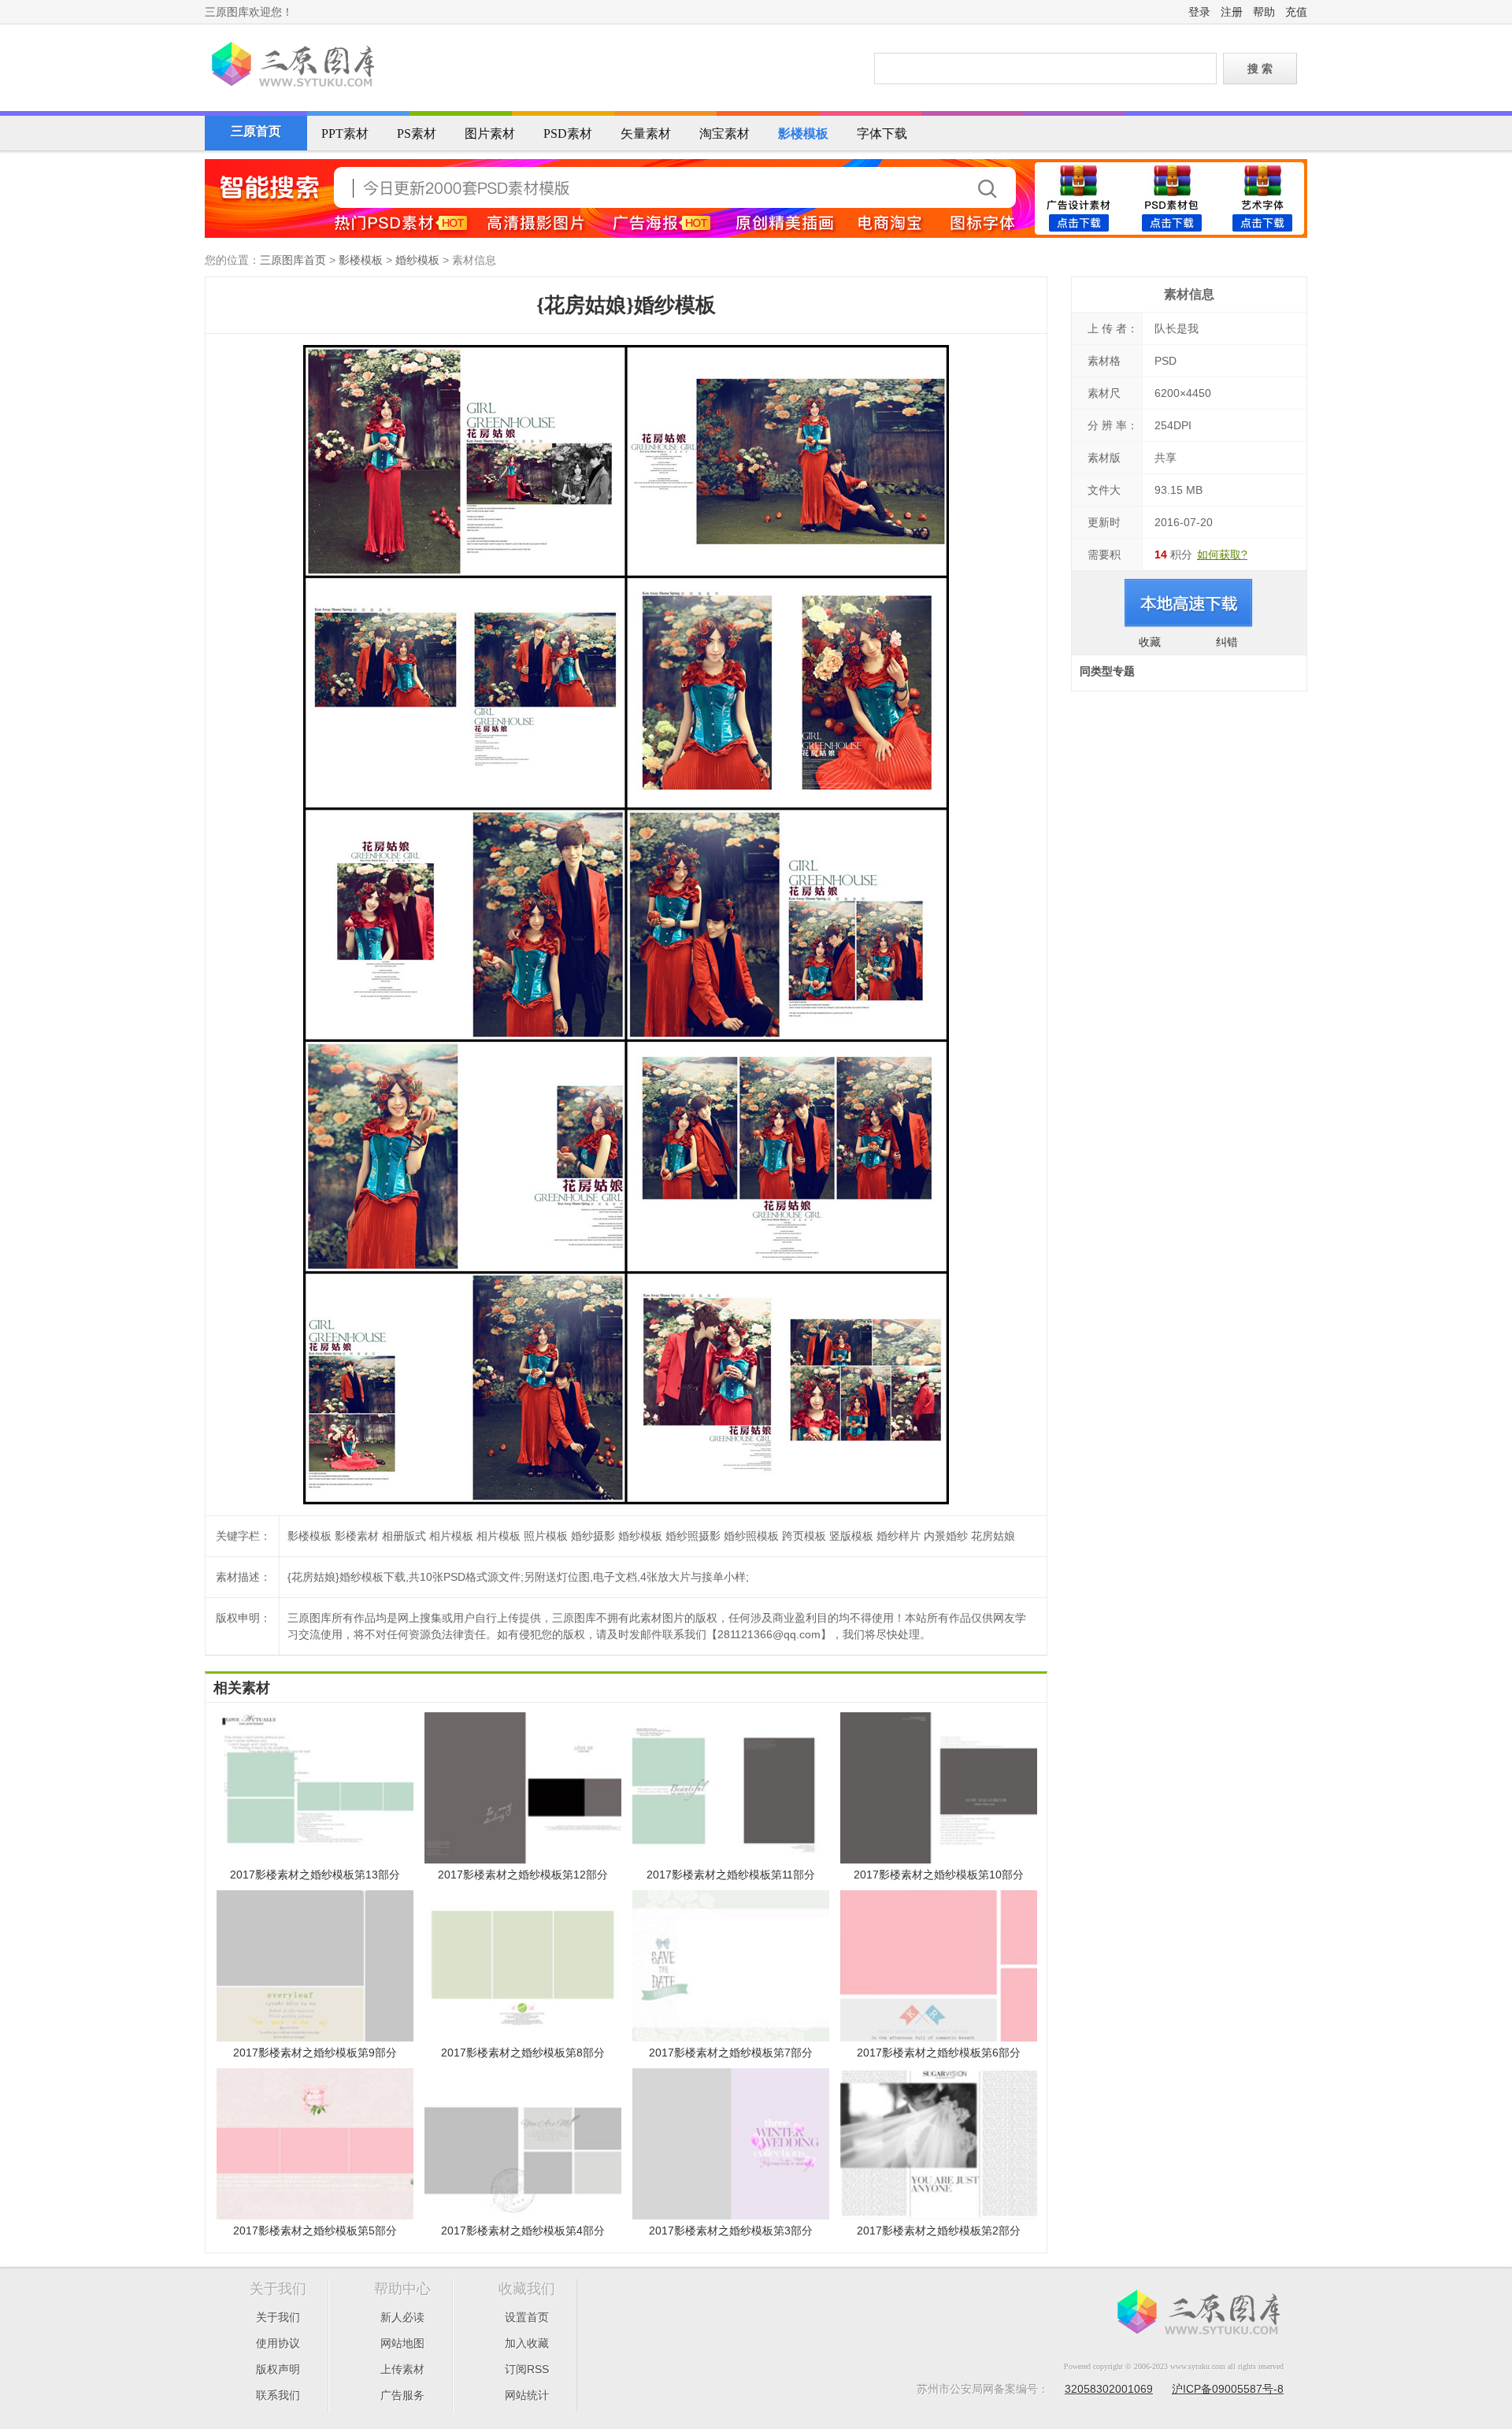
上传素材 (402, 2369)
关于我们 (278, 2317)
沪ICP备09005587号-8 (1228, 2389)
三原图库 (291, 66)
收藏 (1150, 642)
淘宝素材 (724, 134)
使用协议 (278, 2343)
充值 (1296, 12)
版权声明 (278, 2369)
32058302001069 (1109, 2389)
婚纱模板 (417, 260)
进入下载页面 (1189, 603)
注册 (1232, 12)
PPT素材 (345, 134)
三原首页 (256, 131)
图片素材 (490, 134)
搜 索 (1260, 69)
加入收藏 (527, 2343)
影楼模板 (803, 134)
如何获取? (1222, 554)
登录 (1199, 12)
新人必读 (402, 2317)
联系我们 (278, 2395)
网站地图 (402, 2343)
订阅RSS (527, 2369)
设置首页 (527, 2317)
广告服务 (402, 2395)
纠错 (1227, 642)
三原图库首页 (293, 260)
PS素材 (417, 134)
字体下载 (882, 134)
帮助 (1264, 12)
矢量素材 (646, 134)
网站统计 (527, 2395)
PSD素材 (568, 134)
